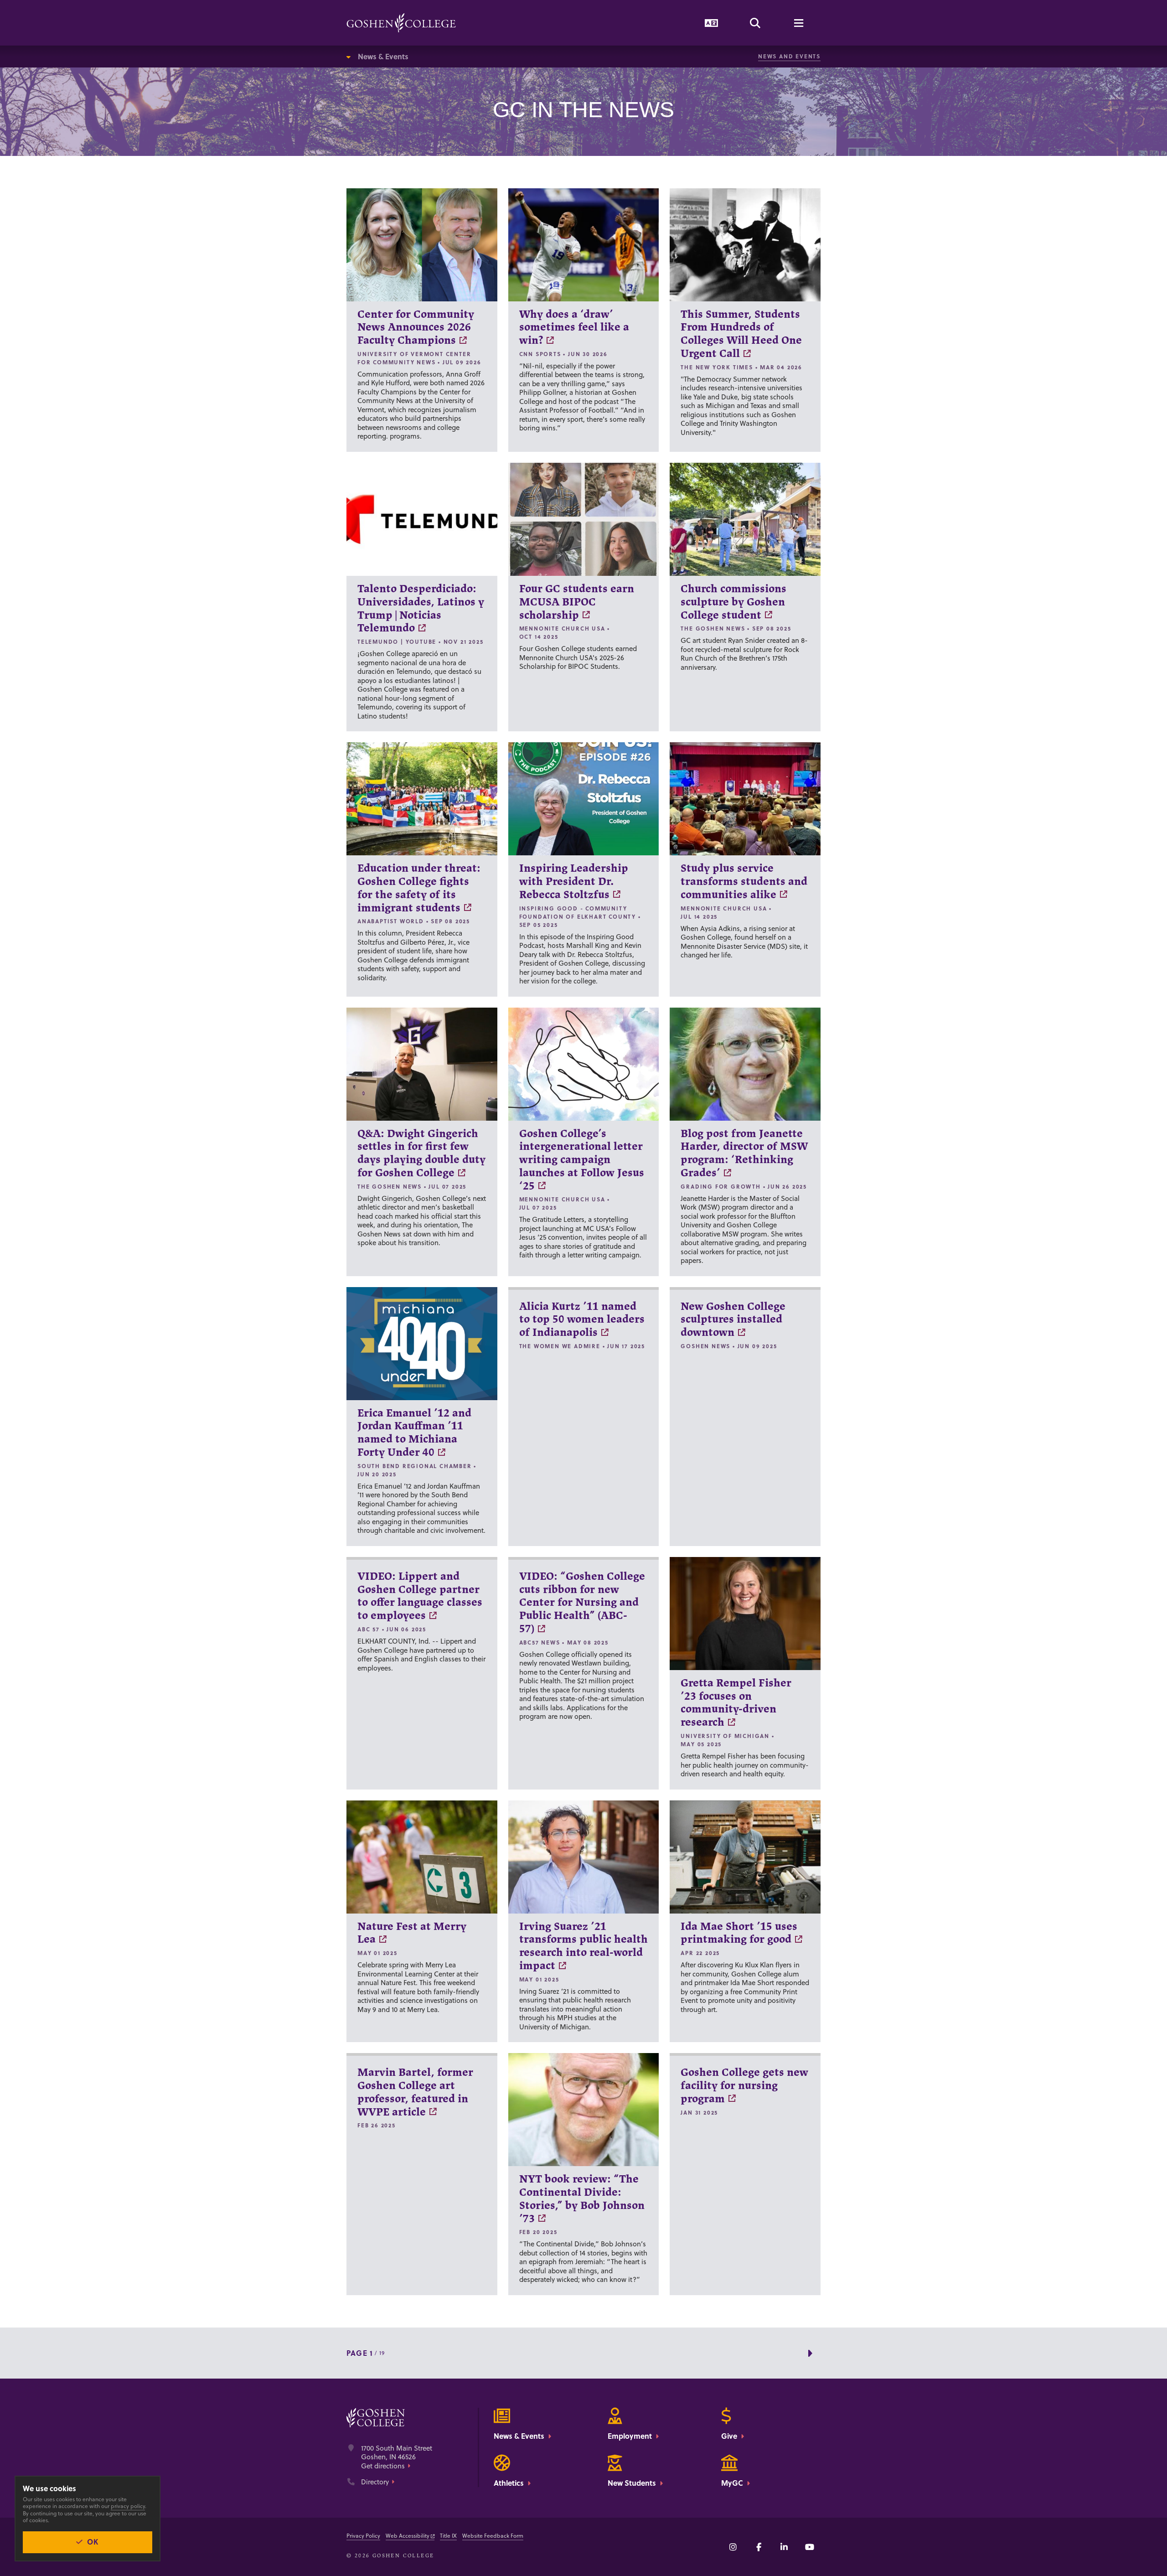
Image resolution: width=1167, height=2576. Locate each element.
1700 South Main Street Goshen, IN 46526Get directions (397, 2457)
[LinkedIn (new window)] (784, 2547)
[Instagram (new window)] (733, 2547)
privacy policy (128, 2506)
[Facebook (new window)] (759, 2547)
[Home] (401, 23)
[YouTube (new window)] (810, 2547)
